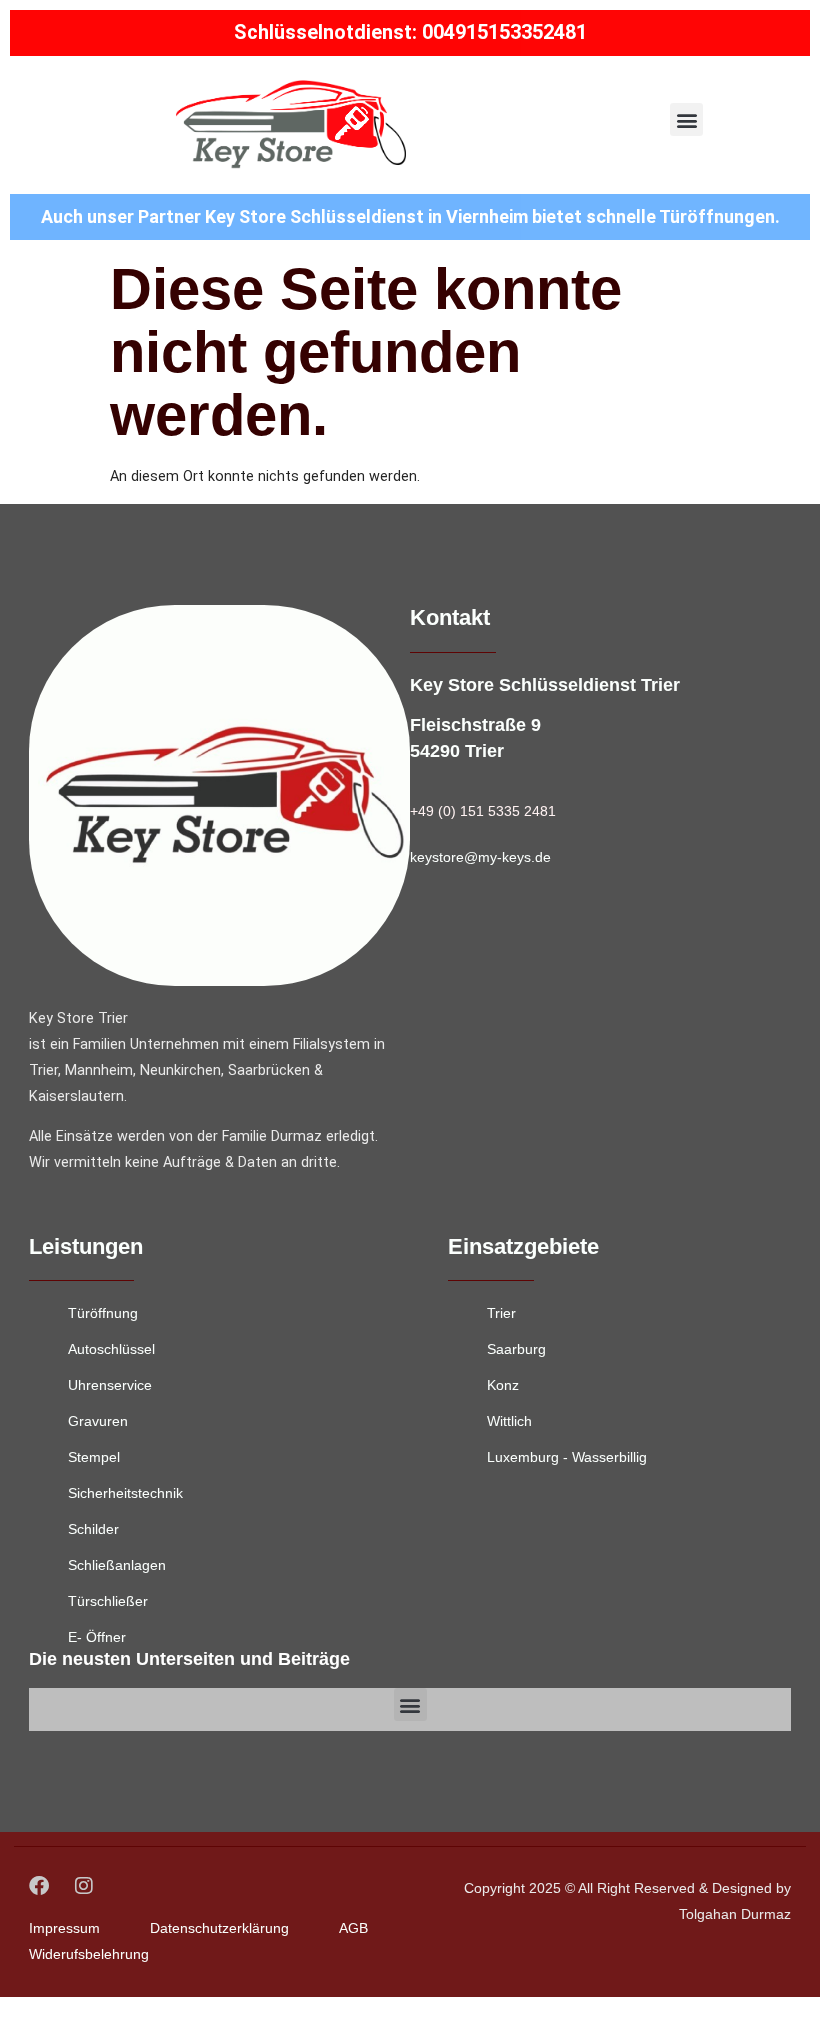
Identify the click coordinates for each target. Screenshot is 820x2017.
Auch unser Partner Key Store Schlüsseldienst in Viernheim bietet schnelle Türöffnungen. (410, 216)
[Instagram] (84, 1886)
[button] (686, 119)
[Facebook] (39, 1886)
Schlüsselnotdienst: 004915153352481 (410, 32)
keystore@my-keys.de (480, 857)
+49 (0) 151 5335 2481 (483, 811)
